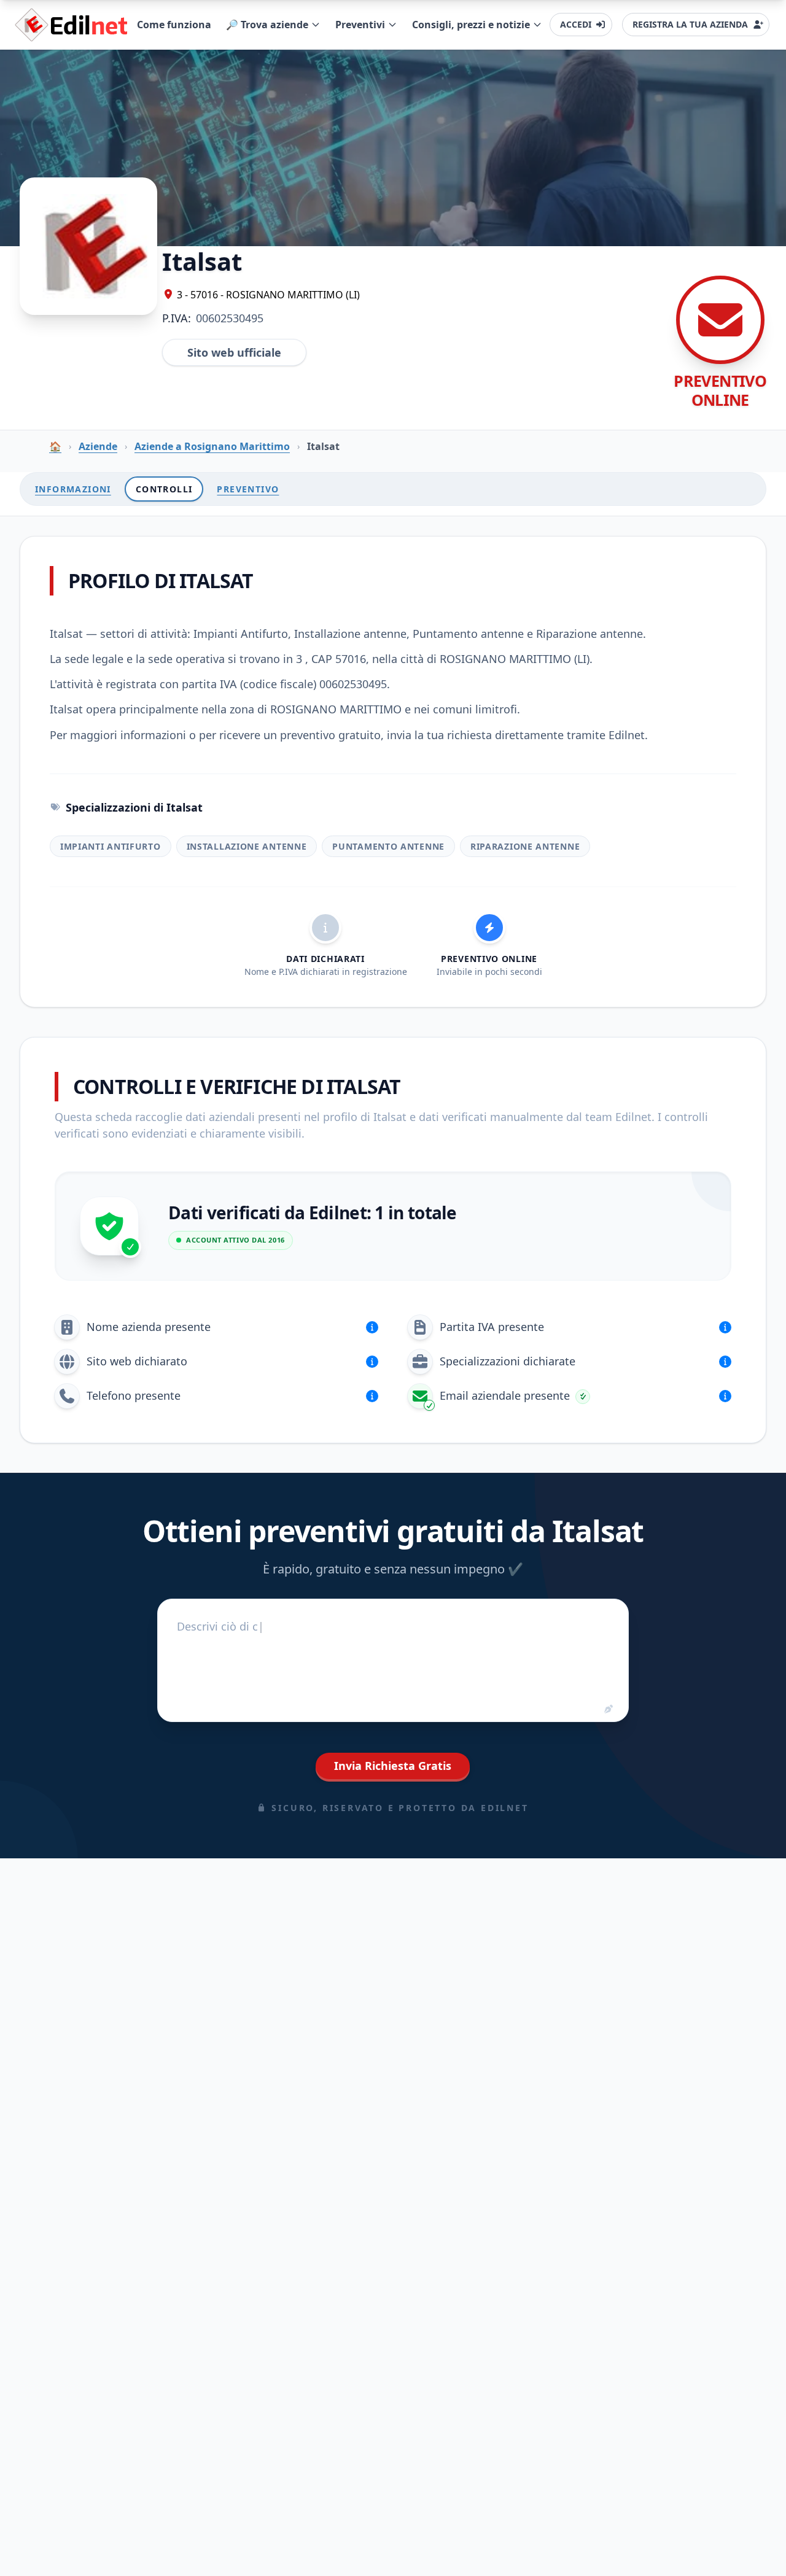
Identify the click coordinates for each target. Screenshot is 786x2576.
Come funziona (174, 25)
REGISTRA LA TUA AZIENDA (690, 24)
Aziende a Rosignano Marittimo (212, 446)
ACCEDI (576, 24)
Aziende (98, 446)
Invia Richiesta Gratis (393, 1766)
